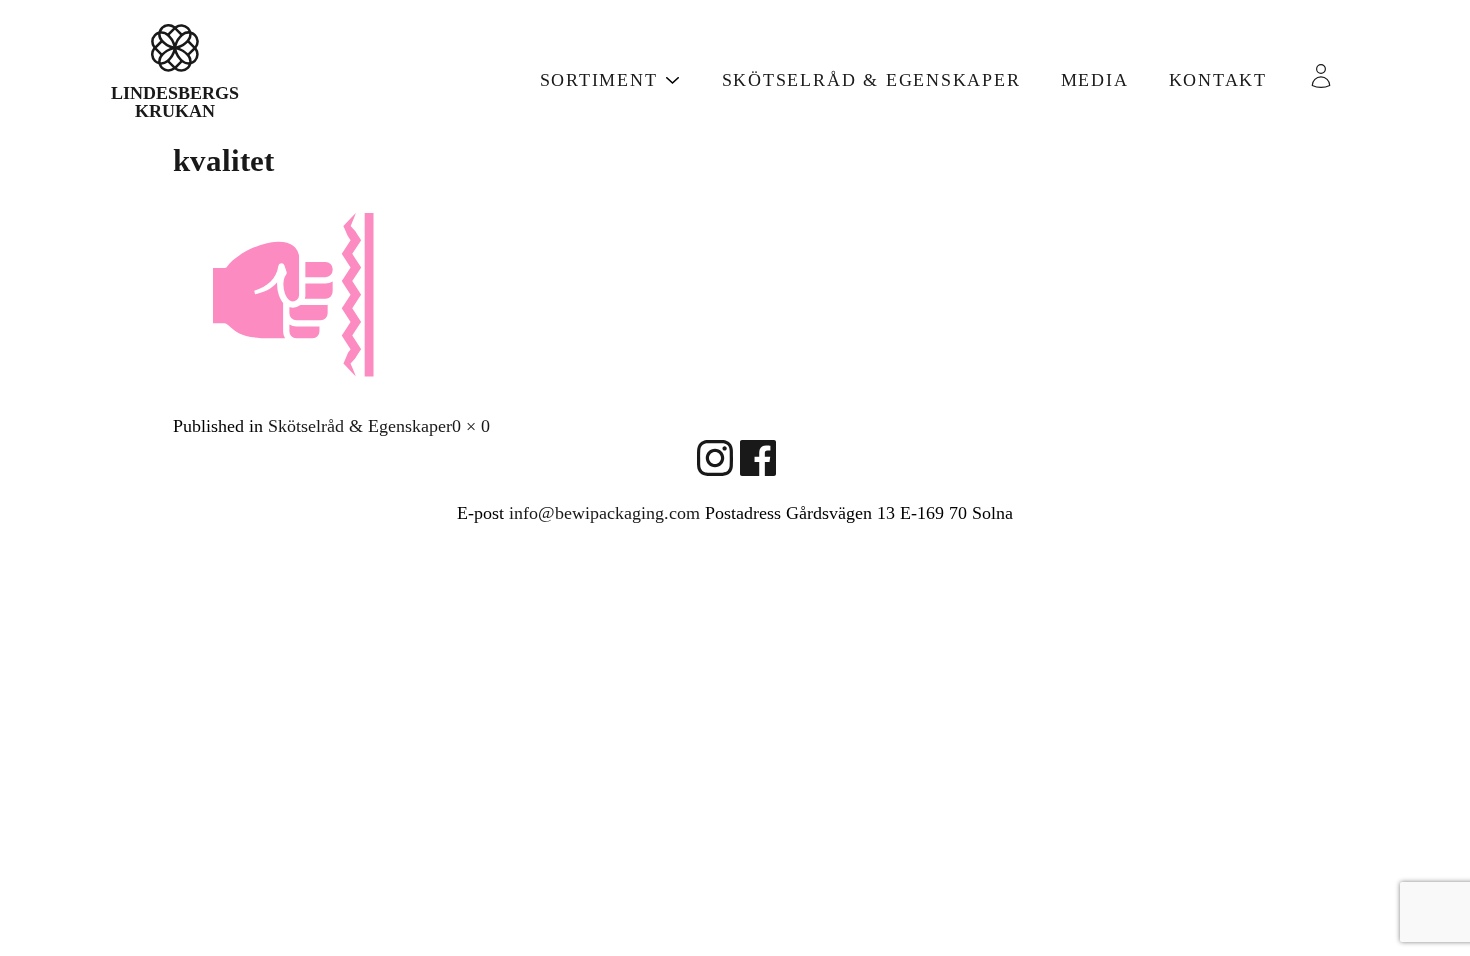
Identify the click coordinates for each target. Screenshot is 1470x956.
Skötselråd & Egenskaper (871, 80)
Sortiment (599, 80)
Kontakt (1218, 80)
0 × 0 (471, 426)
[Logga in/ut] (1329, 76)
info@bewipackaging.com (604, 513)
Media (1095, 80)
